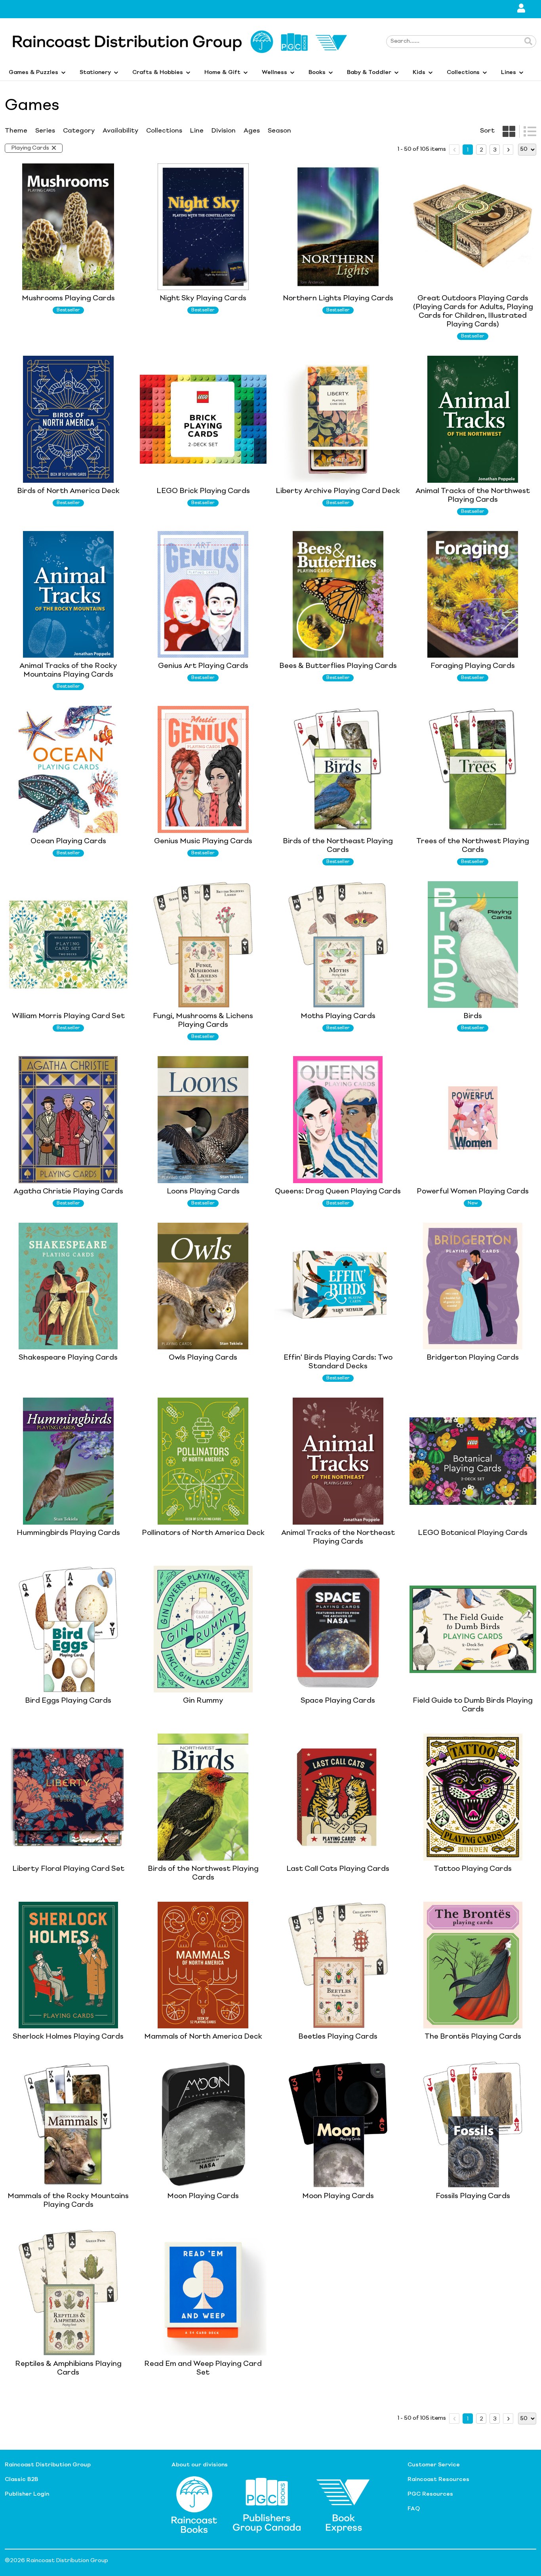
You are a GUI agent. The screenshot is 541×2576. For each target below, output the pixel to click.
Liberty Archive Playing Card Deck (338, 491)
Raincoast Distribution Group (48, 2465)
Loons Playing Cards (203, 1191)
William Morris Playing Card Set (68, 1016)
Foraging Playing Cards (473, 666)
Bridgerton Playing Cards (473, 1358)
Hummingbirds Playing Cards (68, 1533)
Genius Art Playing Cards (203, 666)
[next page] (508, 150)
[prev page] (454, 150)
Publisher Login (27, 2494)
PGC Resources (430, 2494)
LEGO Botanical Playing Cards (473, 1533)
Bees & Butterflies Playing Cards (338, 666)
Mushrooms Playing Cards (68, 298)
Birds (473, 1016)
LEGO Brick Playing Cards (203, 491)
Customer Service (434, 2465)
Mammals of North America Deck (203, 2037)
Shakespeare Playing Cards (68, 1358)
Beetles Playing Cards (338, 2037)
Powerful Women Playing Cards (473, 1191)
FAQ (414, 2509)
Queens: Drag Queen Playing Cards (338, 1191)
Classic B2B (21, 2479)
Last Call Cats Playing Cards (338, 1869)
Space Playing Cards (338, 1701)
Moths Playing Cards (338, 1016)
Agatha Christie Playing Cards (68, 1191)
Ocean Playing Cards (68, 841)
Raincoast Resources (438, 2479)
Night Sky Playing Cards (203, 298)
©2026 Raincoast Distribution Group (56, 2561)
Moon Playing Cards (203, 2196)
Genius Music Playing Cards (203, 841)
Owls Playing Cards (203, 1358)
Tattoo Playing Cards (473, 1869)
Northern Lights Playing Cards (338, 298)
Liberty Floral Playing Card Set (68, 1869)
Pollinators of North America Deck (203, 1533)
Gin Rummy (203, 1701)
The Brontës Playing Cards (473, 2037)
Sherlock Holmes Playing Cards (68, 2037)
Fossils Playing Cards (473, 2196)
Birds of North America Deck (68, 491)
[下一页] (508, 150)
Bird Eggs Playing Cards (68, 1701)
